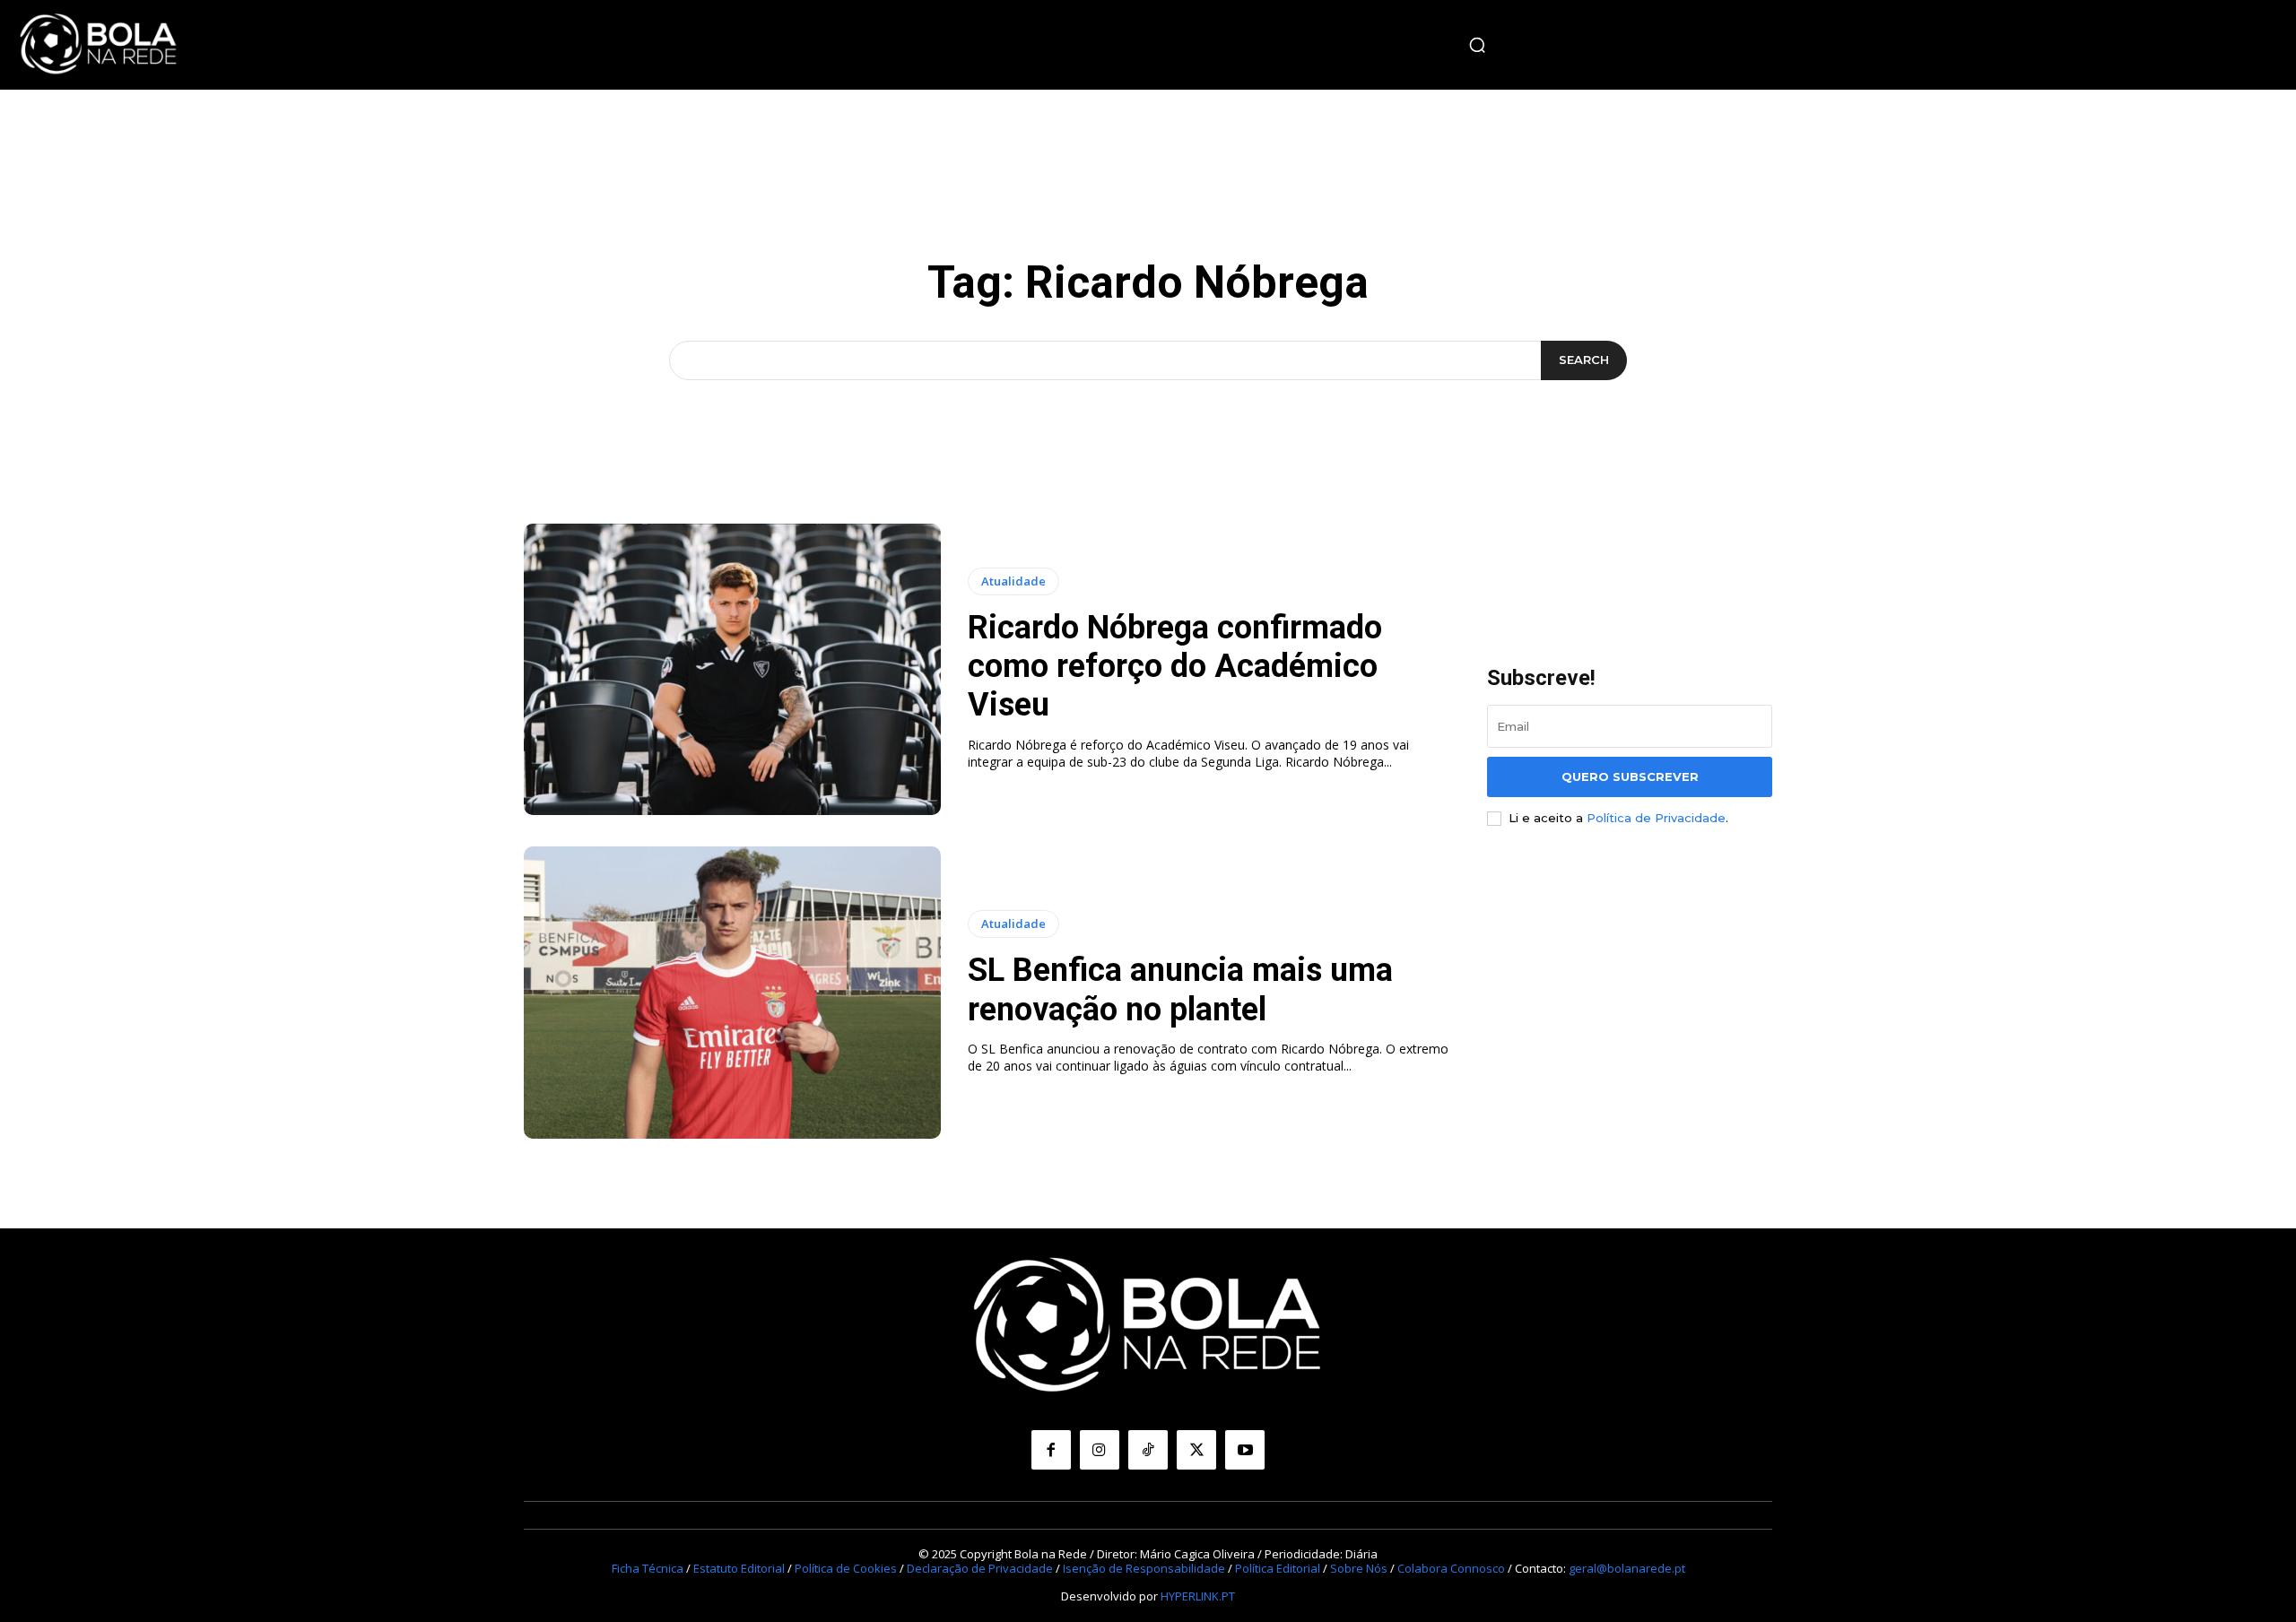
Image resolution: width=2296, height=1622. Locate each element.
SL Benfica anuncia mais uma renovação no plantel (1180, 989)
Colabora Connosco (1451, 1568)
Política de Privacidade (1656, 818)
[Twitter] (1196, 1450)
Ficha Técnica (648, 1568)
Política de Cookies (846, 1568)
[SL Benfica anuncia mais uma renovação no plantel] (732, 993)
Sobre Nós (1359, 1568)
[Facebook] (1051, 1450)
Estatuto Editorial (739, 1568)
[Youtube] (1245, 1450)
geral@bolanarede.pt (1627, 1568)
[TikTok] (1148, 1450)
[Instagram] (1100, 1450)
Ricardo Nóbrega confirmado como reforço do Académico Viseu (1175, 666)
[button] (1477, 45)
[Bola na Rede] (99, 45)
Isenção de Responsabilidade (1144, 1568)
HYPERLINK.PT (1198, 1596)
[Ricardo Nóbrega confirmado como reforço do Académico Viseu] (732, 670)
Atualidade (1013, 581)
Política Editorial (1278, 1568)
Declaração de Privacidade (980, 1568)
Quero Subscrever (1630, 776)
